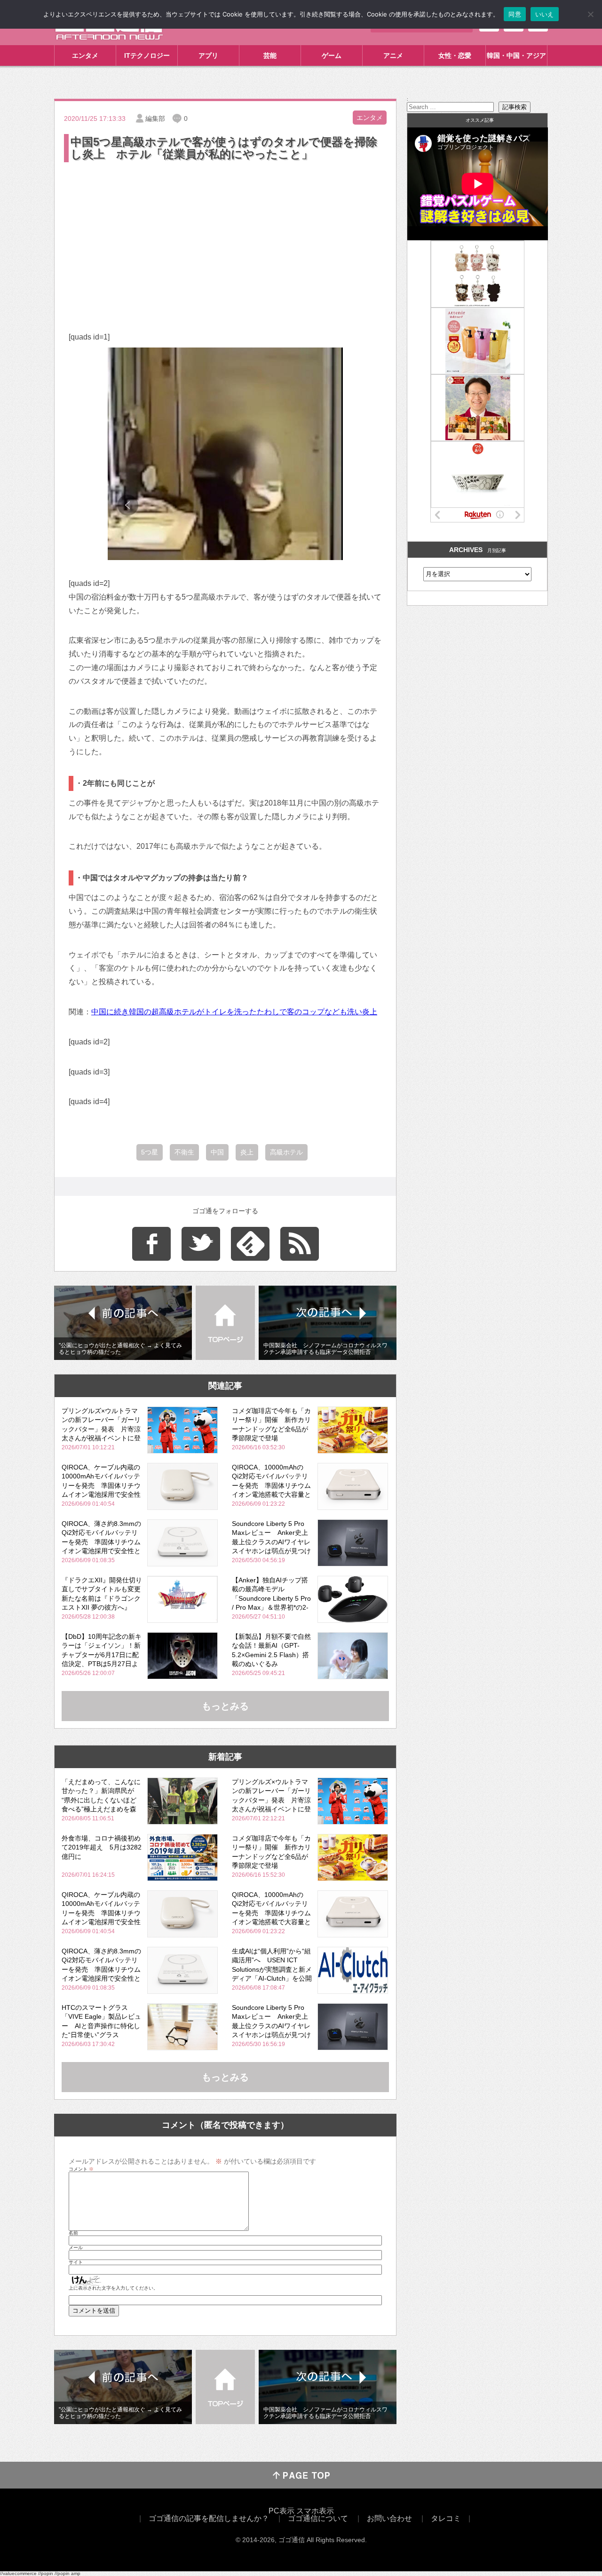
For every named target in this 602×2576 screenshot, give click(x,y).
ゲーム (332, 55)
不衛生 (184, 1152)
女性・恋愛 (455, 55)
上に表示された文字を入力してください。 (113, 2288)
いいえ (545, 14)
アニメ (393, 55)
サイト (76, 2262)
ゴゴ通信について (318, 2518)
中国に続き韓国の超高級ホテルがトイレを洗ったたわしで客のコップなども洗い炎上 (234, 1012)
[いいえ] (590, 14)
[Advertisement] (225, 235)
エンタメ (85, 55)
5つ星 (150, 1152)
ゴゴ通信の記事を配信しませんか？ (209, 2518)
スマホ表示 (315, 2511)
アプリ (208, 55)
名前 (73, 2233)
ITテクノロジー (147, 55)
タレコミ (446, 2518)
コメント (81, 2169)
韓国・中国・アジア (516, 55)
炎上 (247, 1152)
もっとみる (225, 1706)
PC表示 (281, 2511)
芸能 (270, 55)
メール (76, 2248)
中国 (217, 1152)
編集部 (155, 119)
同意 (515, 14)
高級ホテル (286, 1152)
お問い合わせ (389, 2518)
